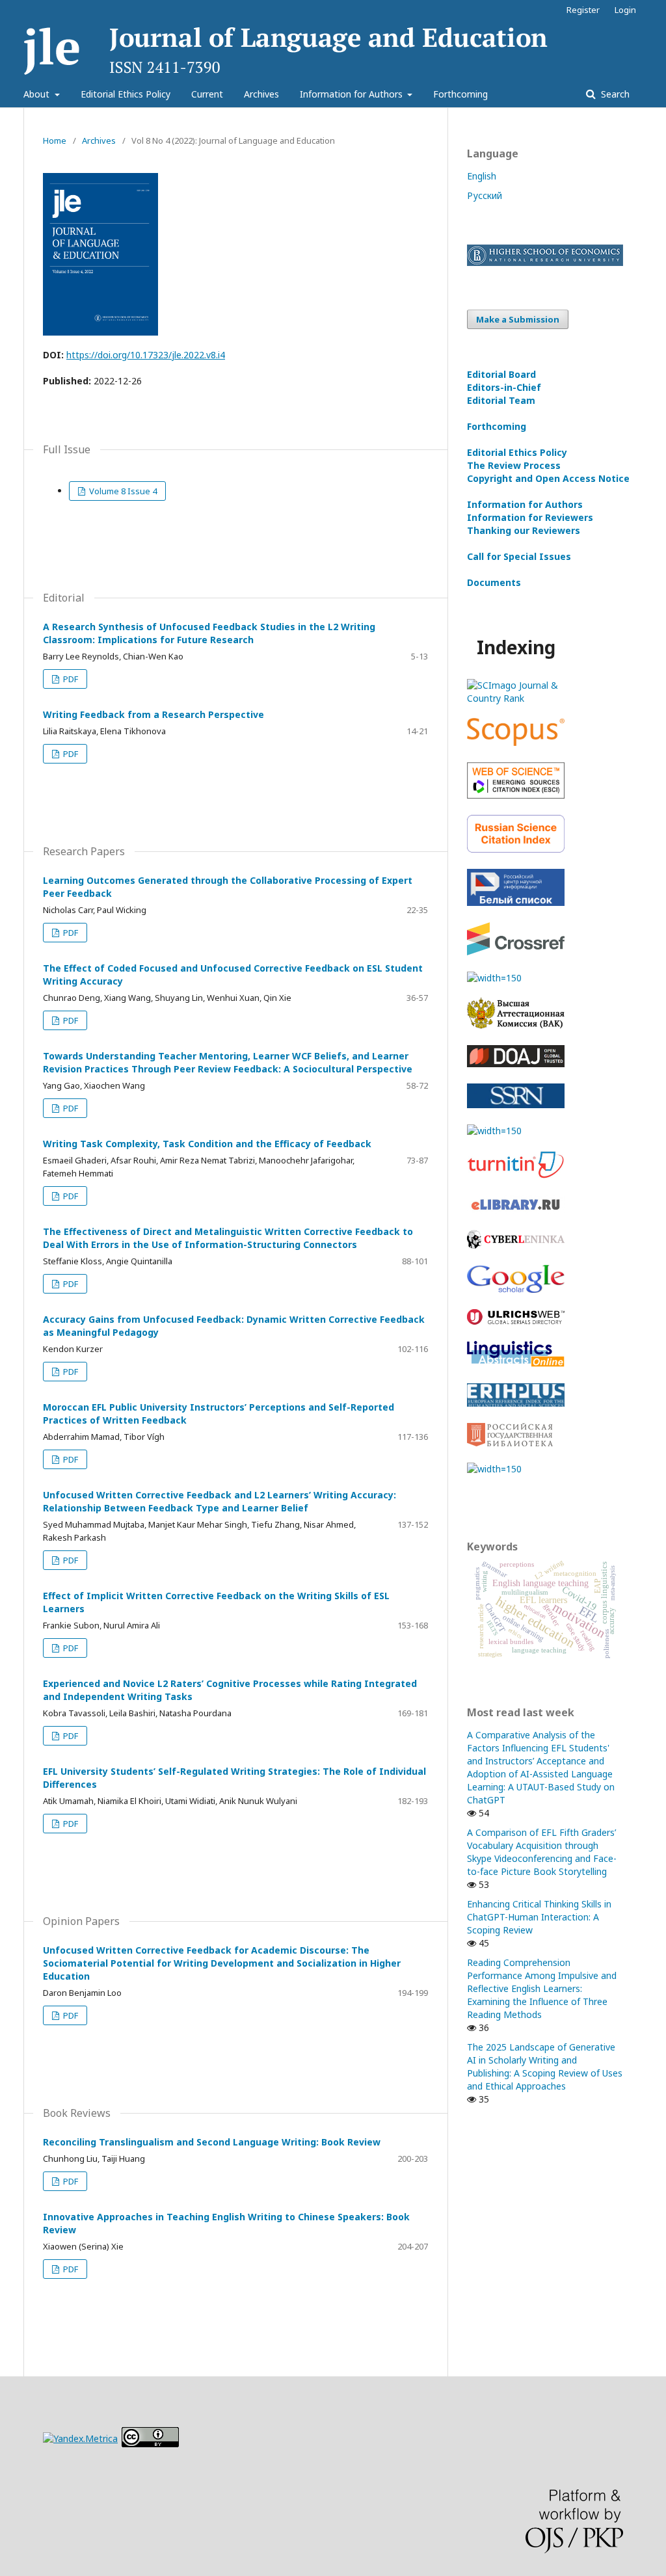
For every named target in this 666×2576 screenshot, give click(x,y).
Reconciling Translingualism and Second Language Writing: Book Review (212, 2142)
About (38, 94)
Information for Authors (353, 94)
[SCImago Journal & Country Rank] (516, 698)
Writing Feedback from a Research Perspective (153, 714)
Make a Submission (518, 319)
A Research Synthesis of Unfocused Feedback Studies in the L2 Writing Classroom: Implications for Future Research (209, 633)
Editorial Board (501, 374)
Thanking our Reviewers (524, 530)
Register (583, 10)
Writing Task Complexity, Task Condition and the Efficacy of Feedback (207, 1144)
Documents (494, 582)
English (482, 176)
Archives (261, 94)
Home (55, 140)
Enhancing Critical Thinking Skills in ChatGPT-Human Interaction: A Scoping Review (539, 1917)
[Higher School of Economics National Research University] (545, 262)
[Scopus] (516, 742)
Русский (485, 195)
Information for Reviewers (530, 517)
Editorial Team (501, 400)
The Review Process (514, 465)
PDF (70, 679)
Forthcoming (460, 94)
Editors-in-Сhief (504, 387)
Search (614, 94)
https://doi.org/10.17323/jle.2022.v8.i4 (146, 355)
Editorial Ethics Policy (126, 94)
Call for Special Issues (519, 556)
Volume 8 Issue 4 (122, 491)
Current (207, 94)
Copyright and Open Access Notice (548, 478)
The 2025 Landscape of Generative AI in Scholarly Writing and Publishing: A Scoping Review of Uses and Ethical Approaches (545, 2066)
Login (625, 10)
